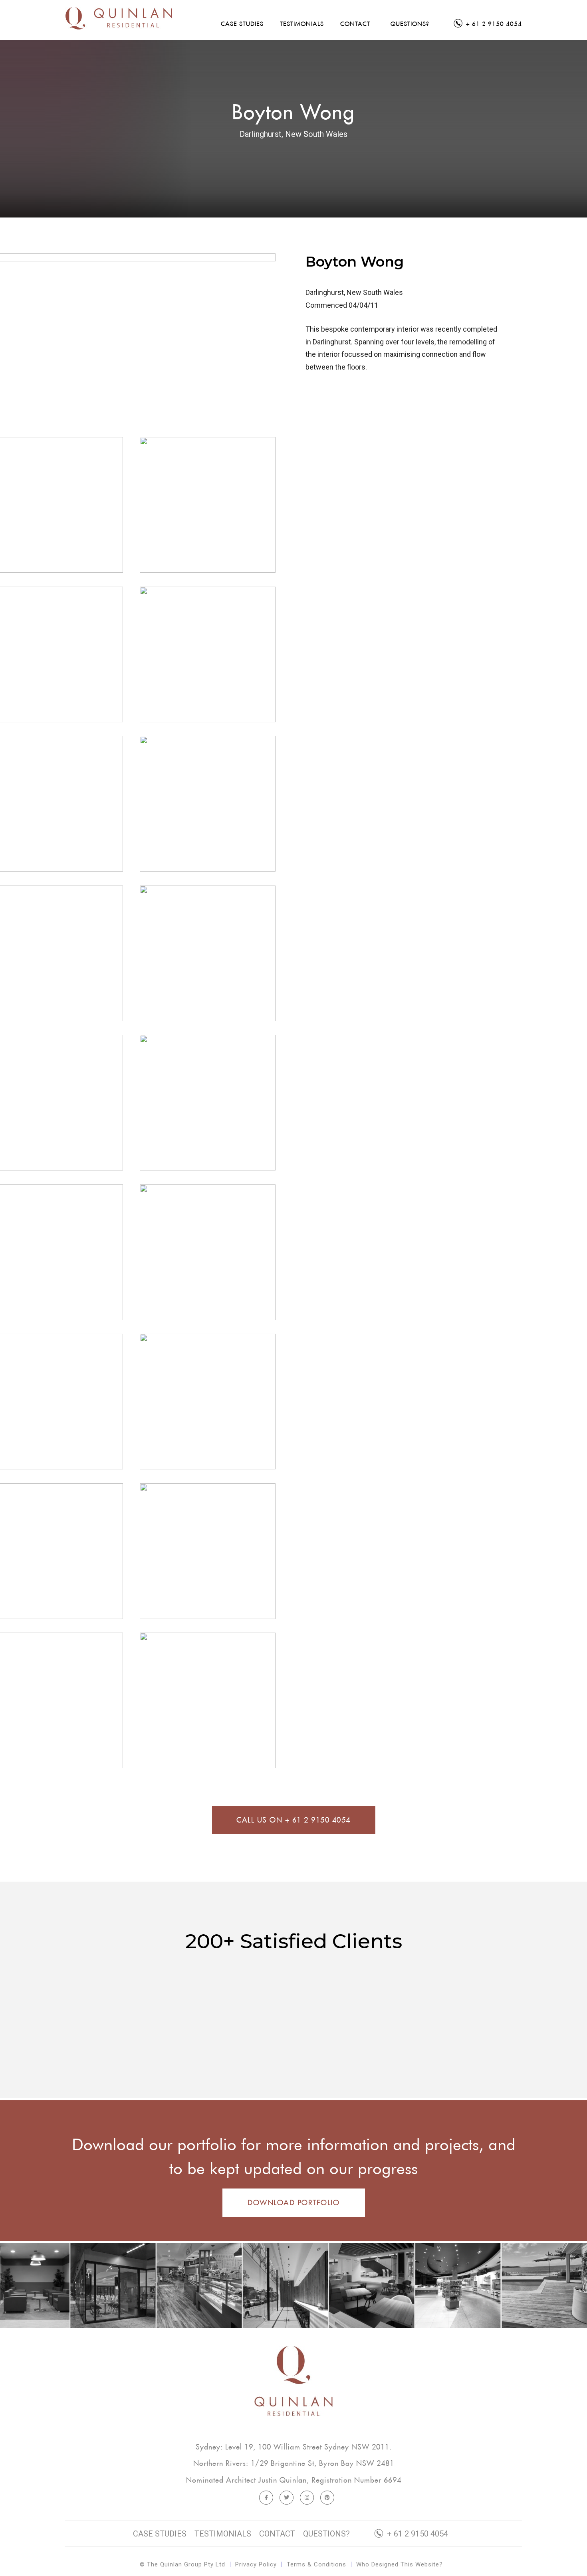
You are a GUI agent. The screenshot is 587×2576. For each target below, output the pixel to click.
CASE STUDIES (160, 2534)
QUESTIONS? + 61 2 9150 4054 (376, 2534)
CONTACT (277, 2534)
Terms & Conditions (316, 2564)
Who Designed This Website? (400, 2564)
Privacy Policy (256, 2564)
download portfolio (293, 2203)
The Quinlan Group (133, 22)
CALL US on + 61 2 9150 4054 (293, 1820)
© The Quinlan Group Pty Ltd (182, 2564)
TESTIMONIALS (223, 2534)
